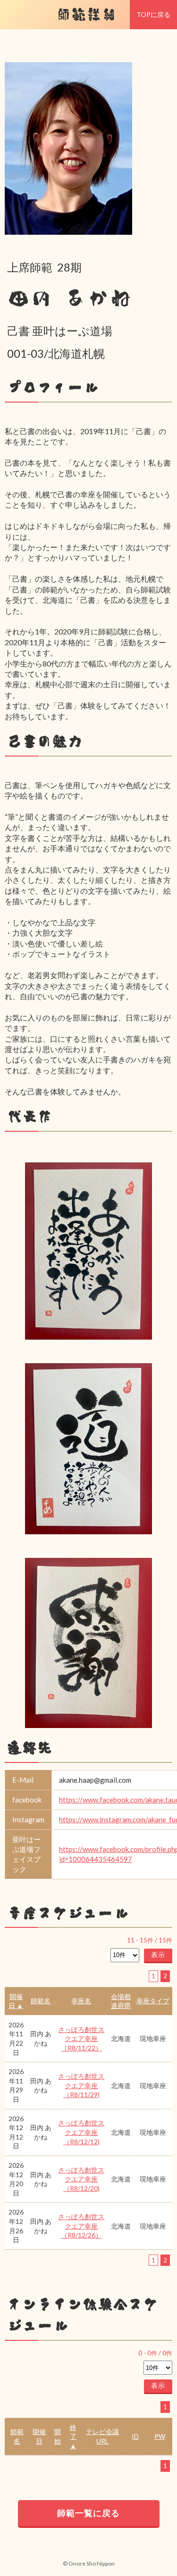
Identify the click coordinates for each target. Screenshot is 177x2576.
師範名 (41, 2001)
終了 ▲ (73, 2436)
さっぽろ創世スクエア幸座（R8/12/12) (81, 2132)
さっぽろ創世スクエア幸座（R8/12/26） (81, 2226)
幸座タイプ (153, 2001)
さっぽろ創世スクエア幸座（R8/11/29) (81, 2085)
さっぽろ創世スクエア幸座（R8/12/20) (81, 2179)
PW (160, 2436)
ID (135, 2436)
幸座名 (81, 2001)
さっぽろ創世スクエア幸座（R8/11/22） (81, 2039)
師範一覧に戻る (88, 2513)
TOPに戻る (153, 14)
